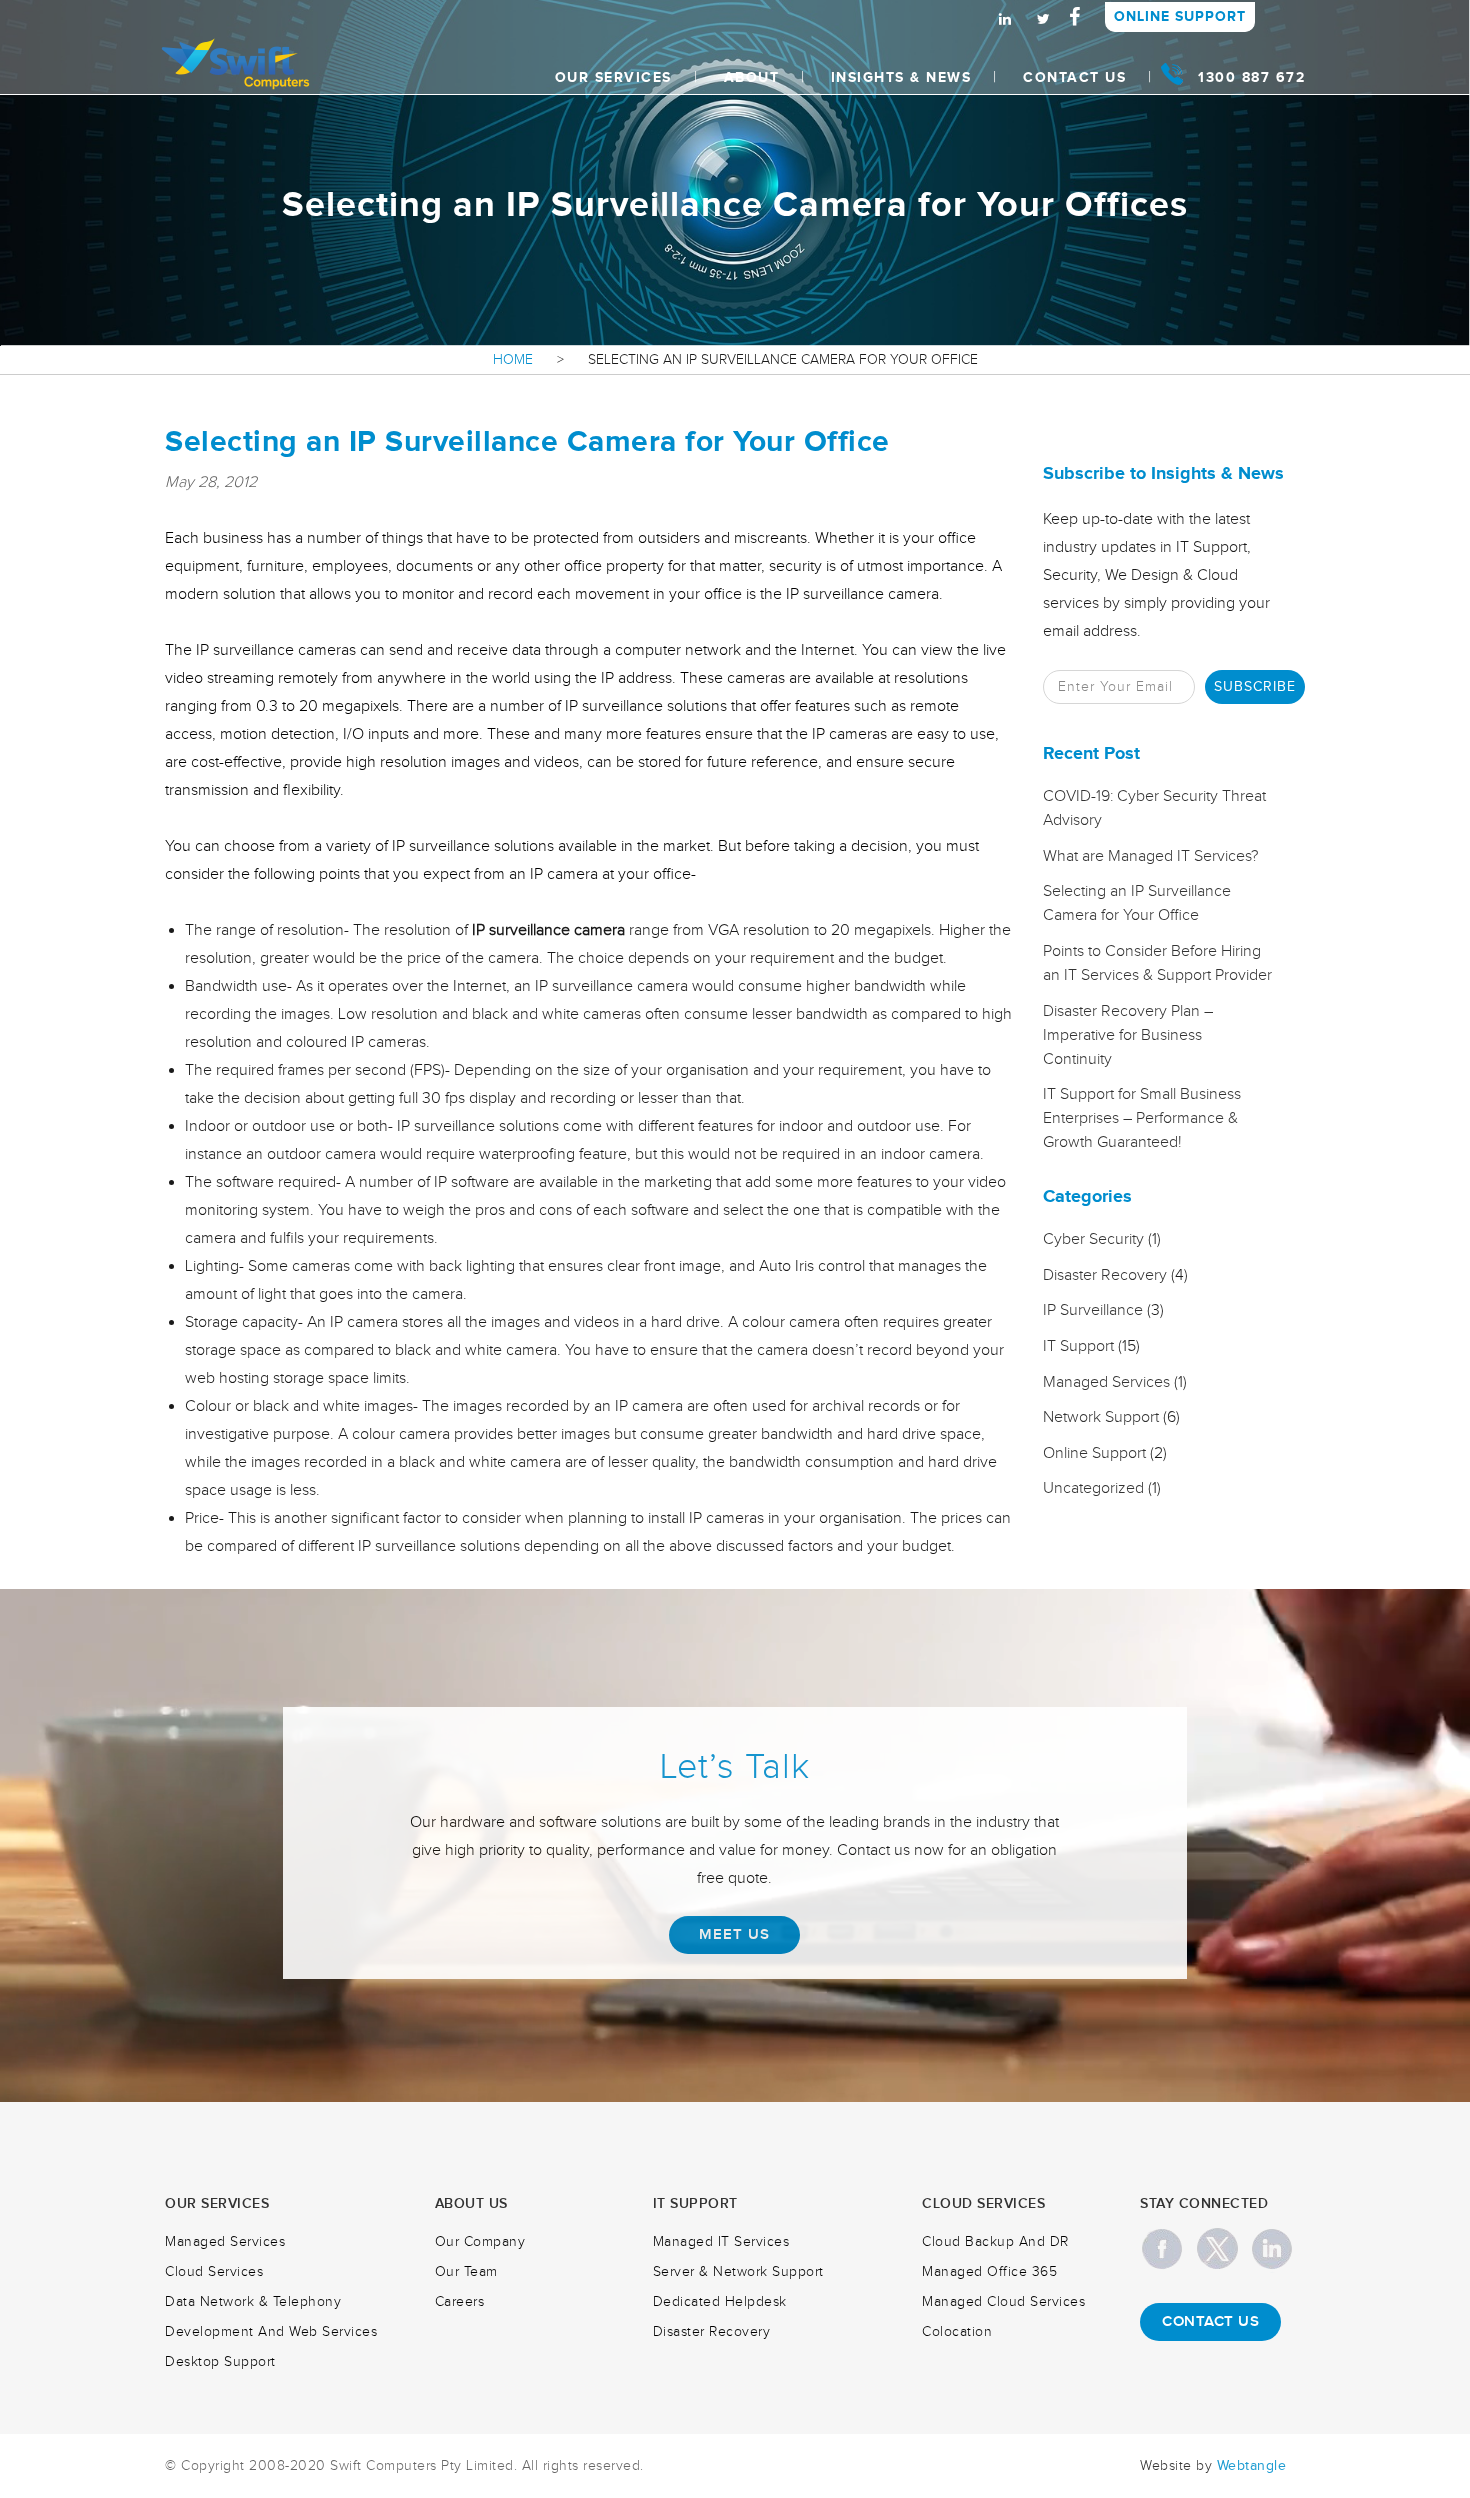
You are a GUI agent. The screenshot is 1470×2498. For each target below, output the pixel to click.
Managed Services (1106, 1382)
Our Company (480, 2242)
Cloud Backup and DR (995, 2242)
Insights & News (901, 77)
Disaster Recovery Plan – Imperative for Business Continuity (1128, 1035)
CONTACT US (1210, 2322)
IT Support (1078, 1346)
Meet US (734, 1935)
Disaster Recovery (1105, 1275)
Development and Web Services (271, 2332)
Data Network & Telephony (253, 2302)
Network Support (1101, 1417)
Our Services (613, 77)
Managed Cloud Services (1003, 2302)
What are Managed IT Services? (1150, 856)
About (752, 77)
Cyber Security (1093, 1239)
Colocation (957, 2332)
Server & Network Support (738, 2272)
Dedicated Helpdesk (720, 2302)
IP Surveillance (1093, 1310)
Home (513, 360)
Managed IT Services (721, 2242)
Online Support (1180, 16)
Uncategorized (1093, 1488)
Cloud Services (214, 2272)
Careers (460, 2302)
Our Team (466, 2272)
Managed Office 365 (989, 2272)
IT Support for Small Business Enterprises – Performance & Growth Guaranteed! (1142, 1118)
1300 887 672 (1251, 77)
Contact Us (1074, 77)
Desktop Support (220, 2362)
